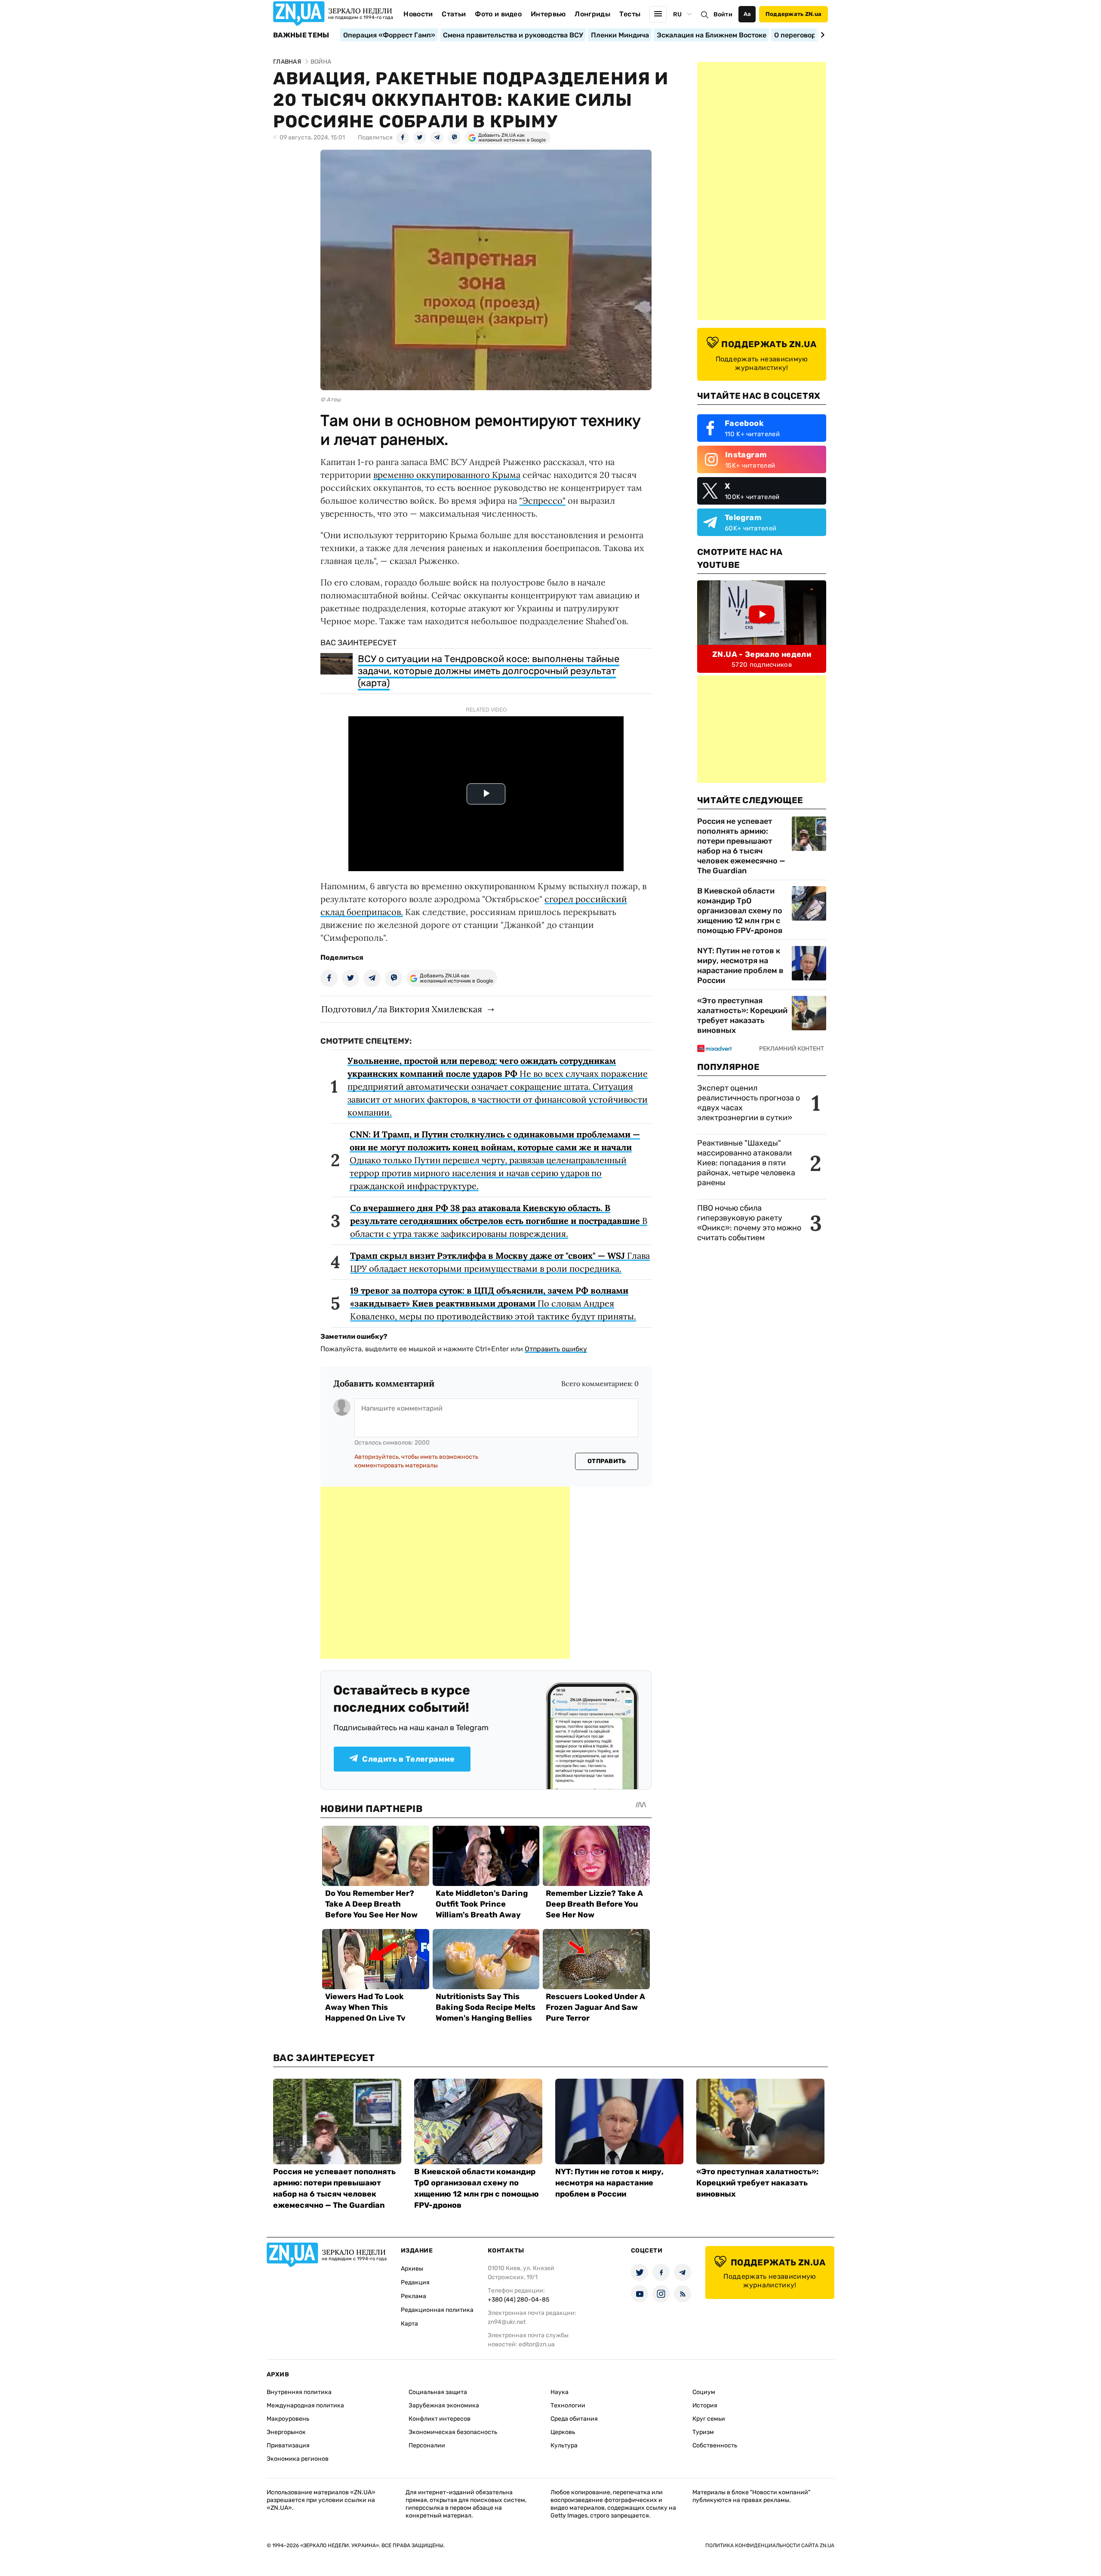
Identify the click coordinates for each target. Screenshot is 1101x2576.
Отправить (607, 1461)
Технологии (568, 2405)
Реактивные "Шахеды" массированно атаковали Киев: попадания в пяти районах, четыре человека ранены (746, 1163)
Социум (704, 2392)
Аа (747, 14)
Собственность (715, 2445)
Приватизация (288, 2445)
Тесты (630, 14)
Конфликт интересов (440, 2419)
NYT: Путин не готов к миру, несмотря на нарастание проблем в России (740, 966)
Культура (564, 2445)
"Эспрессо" (542, 501)
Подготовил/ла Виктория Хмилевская (402, 1009)
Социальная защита (438, 2392)
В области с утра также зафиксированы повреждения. (499, 1221)
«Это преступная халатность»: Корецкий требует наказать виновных (742, 1015)
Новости (418, 14)
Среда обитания (574, 2419)
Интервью (548, 14)
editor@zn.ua (537, 2344)
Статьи (454, 14)
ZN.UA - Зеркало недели (762, 654)
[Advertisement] (445, 1573)
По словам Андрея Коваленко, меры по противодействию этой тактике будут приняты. (493, 1303)
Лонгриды (592, 14)
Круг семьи (709, 2419)
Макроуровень (288, 2419)
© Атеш (331, 399)
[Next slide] (821, 35)
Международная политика (305, 2405)
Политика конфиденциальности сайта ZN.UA (770, 2545)
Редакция (415, 2282)
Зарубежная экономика (444, 2405)
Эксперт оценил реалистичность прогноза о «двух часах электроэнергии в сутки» (749, 1103)
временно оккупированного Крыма (447, 475)
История (705, 2405)
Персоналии (427, 2445)
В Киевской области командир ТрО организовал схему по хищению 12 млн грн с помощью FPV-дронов (740, 911)
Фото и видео (498, 14)
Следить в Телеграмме (408, 1759)
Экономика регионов (298, 2459)
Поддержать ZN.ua (793, 14)
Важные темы (301, 35)
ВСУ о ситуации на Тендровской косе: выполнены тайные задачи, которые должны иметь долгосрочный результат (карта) (489, 671)
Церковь (563, 2432)
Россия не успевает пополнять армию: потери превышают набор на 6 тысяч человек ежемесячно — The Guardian (741, 846)
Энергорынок (286, 2432)
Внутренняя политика (299, 2392)
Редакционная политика (437, 2310)
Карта (409, 2324)
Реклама (414, 2296)
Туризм (703, 2432)
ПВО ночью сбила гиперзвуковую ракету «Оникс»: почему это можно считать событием (749, 1223)
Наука (560, 2392)
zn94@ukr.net (507, 2322)
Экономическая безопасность (453, 2432)
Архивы (412, 2269)
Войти (723, 14)
